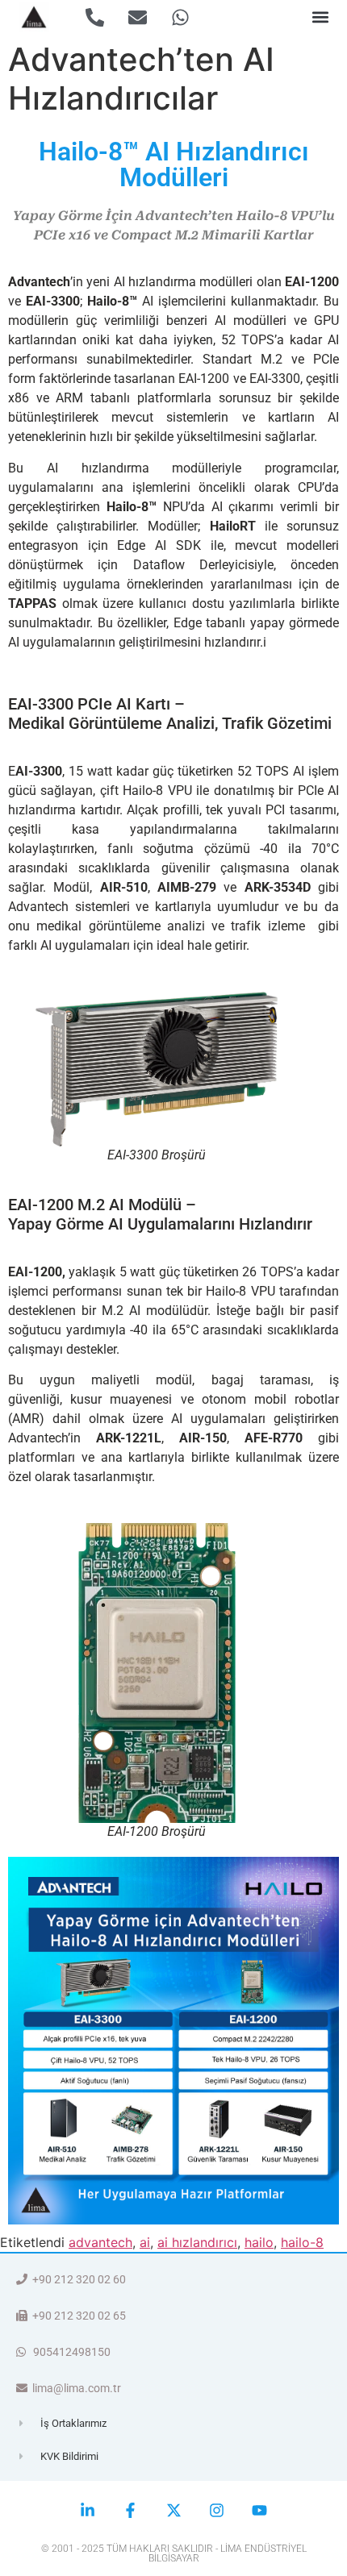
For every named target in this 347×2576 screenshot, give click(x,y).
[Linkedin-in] (88, 2510)
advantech (100, 2242)
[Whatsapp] (180, 17)
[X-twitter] (173, 2510)
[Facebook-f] (130, 2510)
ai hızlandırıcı (197, 2242)
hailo (259, 2242)
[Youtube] (259, 2510)
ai (145, 2242)
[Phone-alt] (95, 17)
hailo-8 (302, 2242)
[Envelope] (138, 17)
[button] (320, 17)
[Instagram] (217, 2510)
